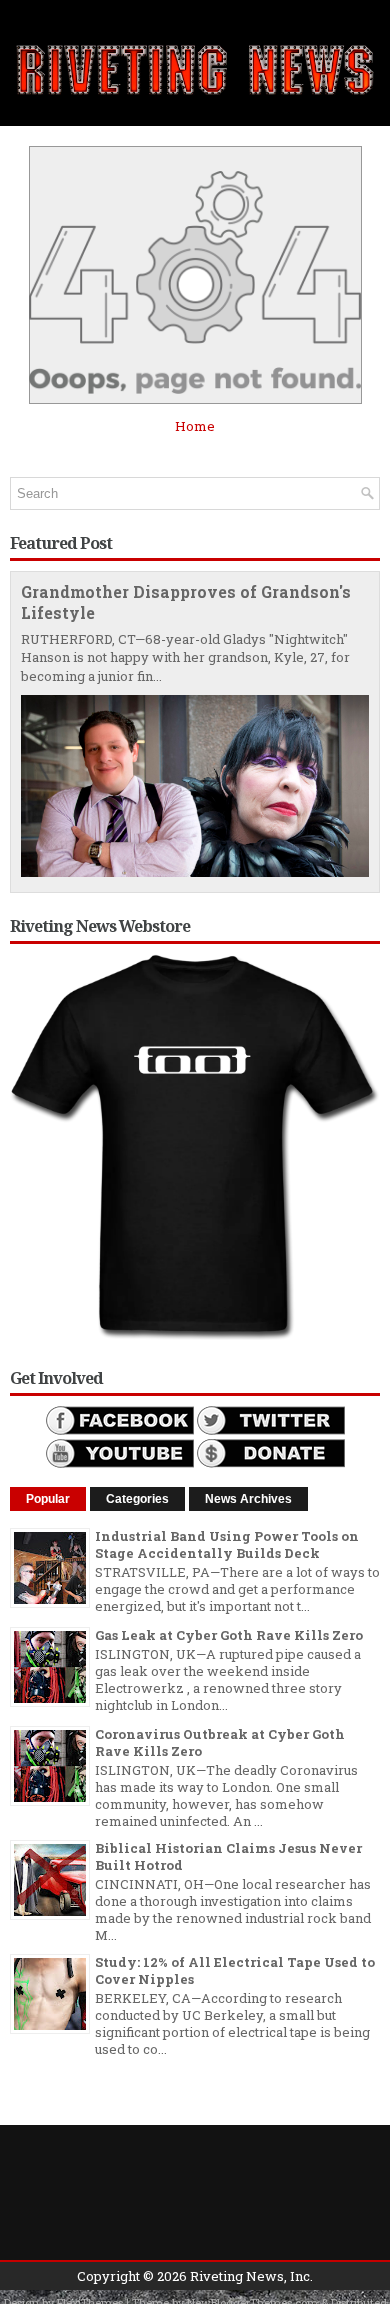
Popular (48, 1499)
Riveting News (237, 2276)
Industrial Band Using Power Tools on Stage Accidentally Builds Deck (227, 1544)
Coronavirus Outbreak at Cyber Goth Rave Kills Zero (220, 1742)
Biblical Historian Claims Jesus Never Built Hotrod (228, 1856)
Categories (137, 1499)
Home (195, 426)
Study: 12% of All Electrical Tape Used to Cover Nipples (235, 1970)
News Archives (248, 1499)
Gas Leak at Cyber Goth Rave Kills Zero (229, 1635)
